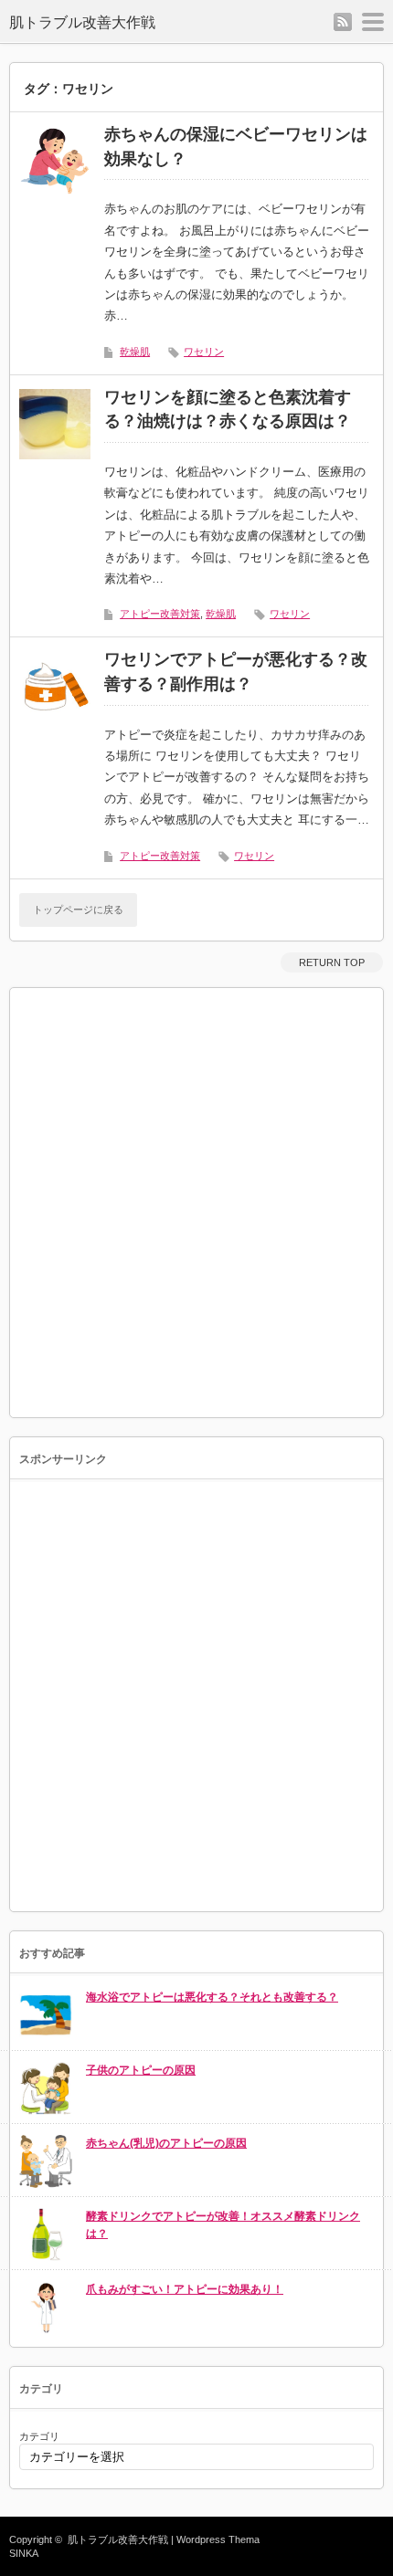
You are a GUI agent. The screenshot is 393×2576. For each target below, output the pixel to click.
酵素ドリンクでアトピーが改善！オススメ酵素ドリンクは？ (223, 2225)
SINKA (24, 2553)
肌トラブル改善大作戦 (118, 2539)
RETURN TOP (332, 962)
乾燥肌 (135, 352)
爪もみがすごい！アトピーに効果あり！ (185, 2289)
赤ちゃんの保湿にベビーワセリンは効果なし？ (236, 147)
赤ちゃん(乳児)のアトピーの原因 (166, 2143)
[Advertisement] (196, 1203)
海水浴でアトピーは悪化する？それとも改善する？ (212, 1997)
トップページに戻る (78, 909)
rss (343, 22)
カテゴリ (39, 2436)
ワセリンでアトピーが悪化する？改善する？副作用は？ (236, 672)
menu (373, 22)
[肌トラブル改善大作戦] (107, 22)
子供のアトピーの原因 (141, 2070)
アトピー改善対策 (160, 614)
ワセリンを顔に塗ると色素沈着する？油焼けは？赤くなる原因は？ (228, 410)
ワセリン (204, 352)
